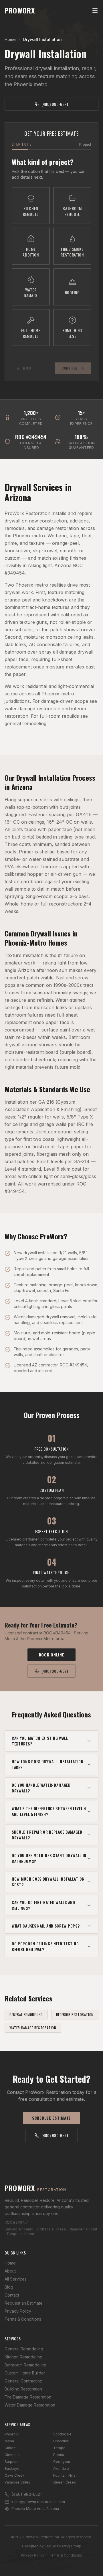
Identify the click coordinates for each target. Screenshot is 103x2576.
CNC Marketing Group (63, 2546)
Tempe (59, 2448)
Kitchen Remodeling (23, 2357)
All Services (16, 2279)
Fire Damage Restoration (28, 2397)
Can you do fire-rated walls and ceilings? (43, 1905)
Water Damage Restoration (33, 2028)
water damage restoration (32, 709)
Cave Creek (15, 2475)
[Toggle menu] (95, 10)
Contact (12, 2295)
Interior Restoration (75, 2014)
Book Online (52, 1655)
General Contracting (23, 2381)
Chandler (61, 2441)
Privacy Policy (18, 2311)
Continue (70, 368)
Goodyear (62, 2462)
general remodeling (25, 723)
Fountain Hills (64, 2475)
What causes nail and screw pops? (46, 1926)
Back (27, 368)
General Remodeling (26, 2014)
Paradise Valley (17, 2482)
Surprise (12, 2462)
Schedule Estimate (51, 2118)
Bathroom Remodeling (25, 2365)
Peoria (59, 2455)
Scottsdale (62, 2434)
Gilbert (10, 2448)
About (10, 2271)
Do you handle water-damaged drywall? (41, 1788)
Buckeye (12, 2468)
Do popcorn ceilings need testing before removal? (45, 1946)
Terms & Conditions (23, 2319)
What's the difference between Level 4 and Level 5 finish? (49, 1811)
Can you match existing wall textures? (40, 1741)
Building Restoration (23, 2389)
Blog (9, 2287)
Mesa (9, 2441)
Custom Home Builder (25, 2373)
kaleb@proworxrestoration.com (38, 2502)
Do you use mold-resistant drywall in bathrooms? (49, 1858)
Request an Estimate (24, 2303)
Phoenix (11, 2434)
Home (10, 39)
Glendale (12, 2455)
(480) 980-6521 (55, 104)
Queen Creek (65, 2482)
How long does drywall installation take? (48, 1764)
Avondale (61, 2468)
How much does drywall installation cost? (48, 1882)
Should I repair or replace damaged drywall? (47, 1835)
